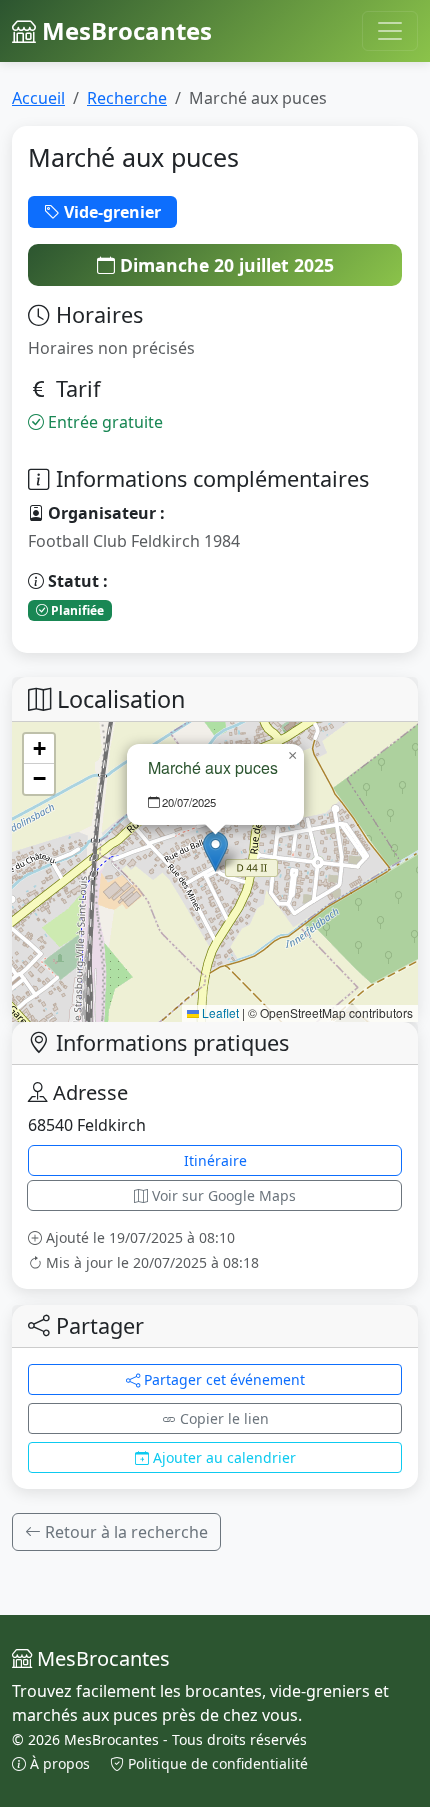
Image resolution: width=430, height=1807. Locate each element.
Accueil (38, 98)
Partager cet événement (222, 1379)
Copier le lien (222, 1418)
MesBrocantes (124, 30)
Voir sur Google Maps (222, 1195)
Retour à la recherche (124, 1532)
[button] (215, 851)
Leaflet (219, 1012)
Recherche (127, 98)
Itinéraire (215, 1160)
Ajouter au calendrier (222, 1457)
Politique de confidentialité (216, 1763)
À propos (60, 1763)
